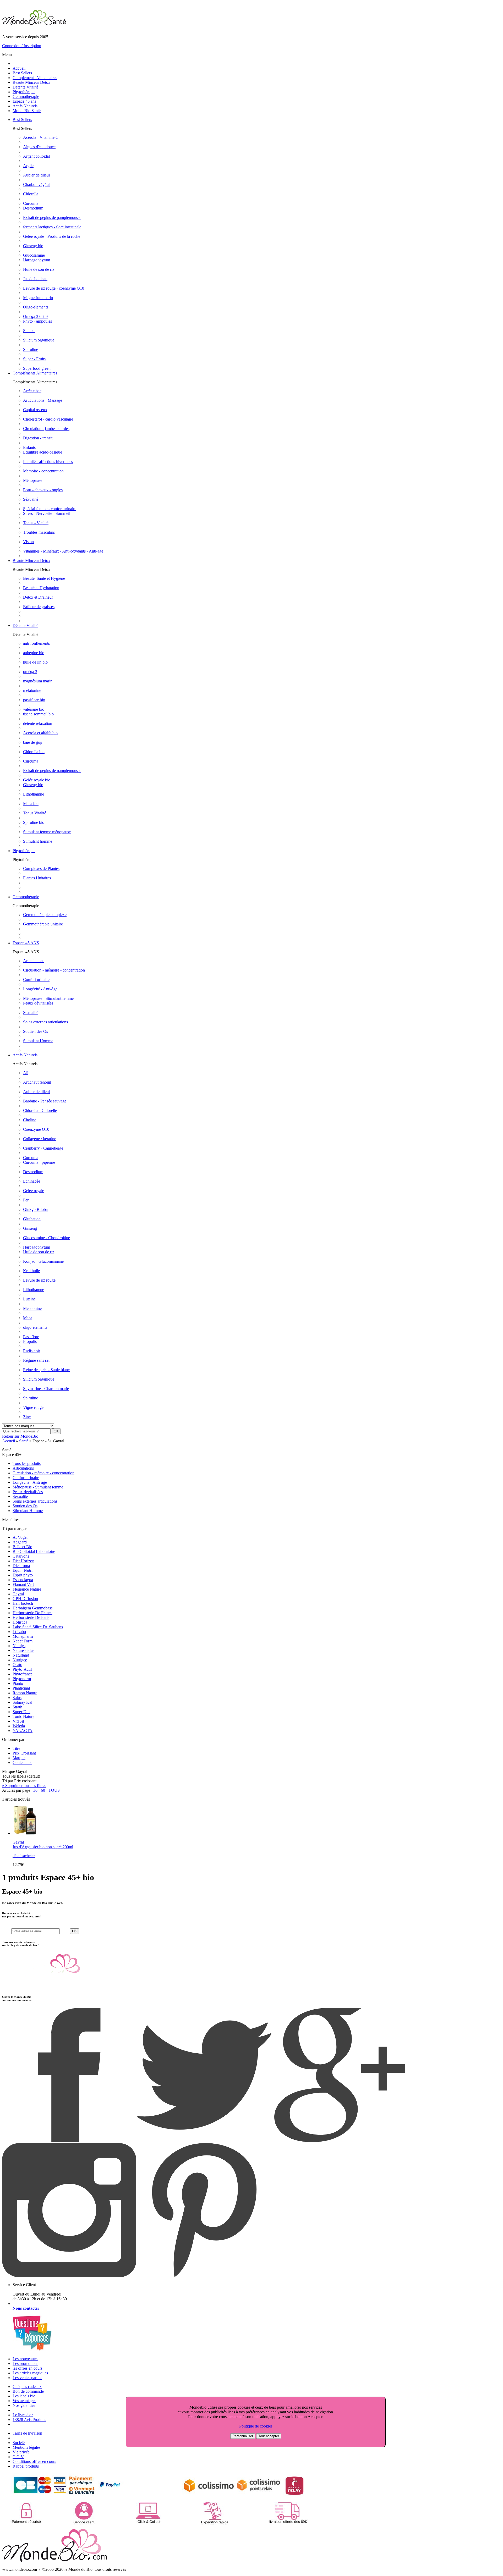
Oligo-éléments (36, 307)
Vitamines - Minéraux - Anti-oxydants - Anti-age (63, 551)
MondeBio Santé (27, 111)
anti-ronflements (36, 643)
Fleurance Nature (27, 1589)
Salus (17, 1698)
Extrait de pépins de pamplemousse (52, 771)
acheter (29, 1856)
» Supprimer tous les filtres (24, 1786)
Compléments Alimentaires (35, 78)
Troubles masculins (39, 532)
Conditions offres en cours (34, 2461)
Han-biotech (23, 1603)
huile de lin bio (35, 662)
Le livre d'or (23, 2415)
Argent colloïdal (36, 156)
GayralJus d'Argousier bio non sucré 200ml (43, 1844)
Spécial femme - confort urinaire (50, 509)
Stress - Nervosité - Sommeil (47, 513)
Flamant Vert (23, 1584)
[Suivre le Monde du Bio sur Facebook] (69, 2141)
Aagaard (20, 1542)
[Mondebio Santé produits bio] (34, 24)
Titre (16, 1748)
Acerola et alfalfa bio (40, 733)
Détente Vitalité (25, 87)
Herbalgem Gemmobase (33, 1608)
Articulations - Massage (43, 400)
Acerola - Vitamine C (41, 137)
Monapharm (23, 1636)
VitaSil (18, 1721)
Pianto (18, 1683)
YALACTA (23, 1731)
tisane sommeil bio (38, 714)
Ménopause (33, 480)
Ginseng (30, 1228)
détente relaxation (38, 723)
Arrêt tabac (32, 391)
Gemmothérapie (26, 96)
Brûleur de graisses (39, 607)
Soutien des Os (35, 1031)
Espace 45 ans (24, 101)
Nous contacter (26, 2308)
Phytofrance (23, 1674)
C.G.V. (18, 2457)
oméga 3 (30, 672)
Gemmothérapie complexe (45, 915)
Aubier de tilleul (36, 175)
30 (35, 1790)
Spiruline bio (34, 822)
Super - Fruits (34, 359)
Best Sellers (22, 73)
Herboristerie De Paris (31, 1617)
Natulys (19, 1646)
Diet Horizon (23, 1561)
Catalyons (21, 1556)
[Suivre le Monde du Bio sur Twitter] (204, 2141)
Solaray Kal (22, 1702)
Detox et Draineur (38, 597)
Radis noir (32, 1351)
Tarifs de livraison (27, 2433)
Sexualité (31, 1013)
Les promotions (25, 2363)
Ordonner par (13, 1739)
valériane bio (34, 709)
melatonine (32, 690)
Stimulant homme (38, 841)
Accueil (19, 68)
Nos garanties (24, 2405)
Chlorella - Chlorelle (40, 1110)
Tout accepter (269, 2436)
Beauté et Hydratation (41, 588)
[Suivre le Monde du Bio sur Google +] (340, 2141)
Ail (26, 1073)
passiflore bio (34, 700)
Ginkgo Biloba (35, 1209)
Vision (28, 542)
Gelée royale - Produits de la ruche (52, 236)
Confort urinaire (36, 980)
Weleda (19, 1726)
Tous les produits (27, 1463)
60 (43, 1790)
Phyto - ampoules (37, 321)
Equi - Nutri (23, 1570)
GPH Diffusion (25, 1599)
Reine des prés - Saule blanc (46, 1370)
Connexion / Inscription (22, 46)
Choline (30, 1120)
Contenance (22, 1763)
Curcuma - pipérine (39, 1162)
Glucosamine (34, 255)
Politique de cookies (256, 2426)
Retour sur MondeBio (20, 1436)
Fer (26, 1200)
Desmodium (33, 208)
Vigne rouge (33, 1407)
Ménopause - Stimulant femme (48, 998)
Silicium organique (39, 340)
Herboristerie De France (32, 1613)
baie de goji (33, 742)
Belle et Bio (22, 1547)
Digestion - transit (38, 438)
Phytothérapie (24, 92)
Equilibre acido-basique (43, 452)
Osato (17, 1665)
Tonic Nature (23, 1716)
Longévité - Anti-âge (40, 989)
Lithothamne (34, 794)
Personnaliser (243, 2436)
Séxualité (31, 499)
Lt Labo (19, 1632)
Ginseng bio (33, 246)
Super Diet (21, 1712)
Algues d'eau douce (39, 147)
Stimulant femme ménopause (47, 832)
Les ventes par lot (27, 2378)
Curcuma (31, 203)
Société (19, 2443)
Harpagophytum (37, 260)
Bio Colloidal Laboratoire (34, 1551)
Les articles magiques (30, 2373)
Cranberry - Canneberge (43, 1148)
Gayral (18, 1594)
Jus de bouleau (35, 279)
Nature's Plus (23, 1650)
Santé (24, 1441)
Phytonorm (22, 1679)
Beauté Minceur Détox (31, 82)
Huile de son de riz (39, 269)
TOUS (54, 1790)
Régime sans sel (36, 1360)
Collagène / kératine (40, 1139)
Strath (17, 1707)
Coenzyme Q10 (36, 1129)
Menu (7, 55)
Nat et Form (23, 1641)
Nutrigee (20, 1660)
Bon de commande (28, 2391)
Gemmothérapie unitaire (43, 924)
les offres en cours (28, 2368)
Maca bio (31, 804)
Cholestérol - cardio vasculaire (48, 419)
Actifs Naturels (25, 106)
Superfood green (37, 368)
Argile (28, 166)
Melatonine (32, 1308)
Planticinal (21, 1688)
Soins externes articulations (45, 1022)
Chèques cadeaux (27, 2387)
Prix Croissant (24, 1753)
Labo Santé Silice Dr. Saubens (38, 1627)
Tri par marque (14, 1528)
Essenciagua (23, 1580)
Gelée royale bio (37, 780)
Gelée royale (34, 1191)
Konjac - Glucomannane (43, 1261)
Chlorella (31, 194)
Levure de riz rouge (39, 1280)
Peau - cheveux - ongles (43, 490)
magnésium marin (38, 681)
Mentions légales (26, 2447)
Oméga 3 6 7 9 (35, 316)
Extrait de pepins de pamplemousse (52, 217)
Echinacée (32, 1181)
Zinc (27, 1417)
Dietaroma (21, 1566)
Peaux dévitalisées (38, 1003)
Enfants (29, 447)
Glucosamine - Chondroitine (47, 1238)
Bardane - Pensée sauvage (45, 1101)
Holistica (20, 1622)
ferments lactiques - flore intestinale (52, 227)
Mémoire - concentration (43, 471)
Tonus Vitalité (35, 813)
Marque (19, 1758)
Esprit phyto (23, 1575)
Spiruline (31, 349)
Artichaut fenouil (37, 1082)
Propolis (30, 1341)
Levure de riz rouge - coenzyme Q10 (54, 288)
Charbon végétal (37, 184)
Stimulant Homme (38, 1041)
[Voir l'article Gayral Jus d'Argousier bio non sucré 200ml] (25, 1833)
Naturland (21, 1655)
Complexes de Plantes (41, 868)
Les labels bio (24, 2396)
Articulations (34, 961)
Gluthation (32, 1219)
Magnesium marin (38, 298)
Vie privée (21, 2452)
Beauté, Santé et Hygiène (44, 578)
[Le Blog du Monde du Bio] (41, 1986)
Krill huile (31, 1271)
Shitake (29, 331)
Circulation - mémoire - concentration (54, 970)
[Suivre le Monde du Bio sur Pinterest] (204, 2276)
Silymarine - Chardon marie (46, 1389)
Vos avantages (24, 2401)
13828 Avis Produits (29, 2420)
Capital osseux (35, 410)
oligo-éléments (35, 1327)
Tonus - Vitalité (36, 523)
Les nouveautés (25, 2359)
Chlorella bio (34, 752)
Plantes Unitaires (37, 878)
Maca (28, 1318)
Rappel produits (26, 2466)
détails (18, 1856)
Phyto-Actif (22, 1669)
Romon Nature (25, 1693)
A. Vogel (20, 1537)
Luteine (29, 1299)
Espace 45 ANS (26, 943)
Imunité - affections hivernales (48, 462)
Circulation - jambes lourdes (46, 429)
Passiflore (31, 1337)
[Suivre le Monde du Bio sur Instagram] (69, 2276)
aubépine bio (34, 653)
